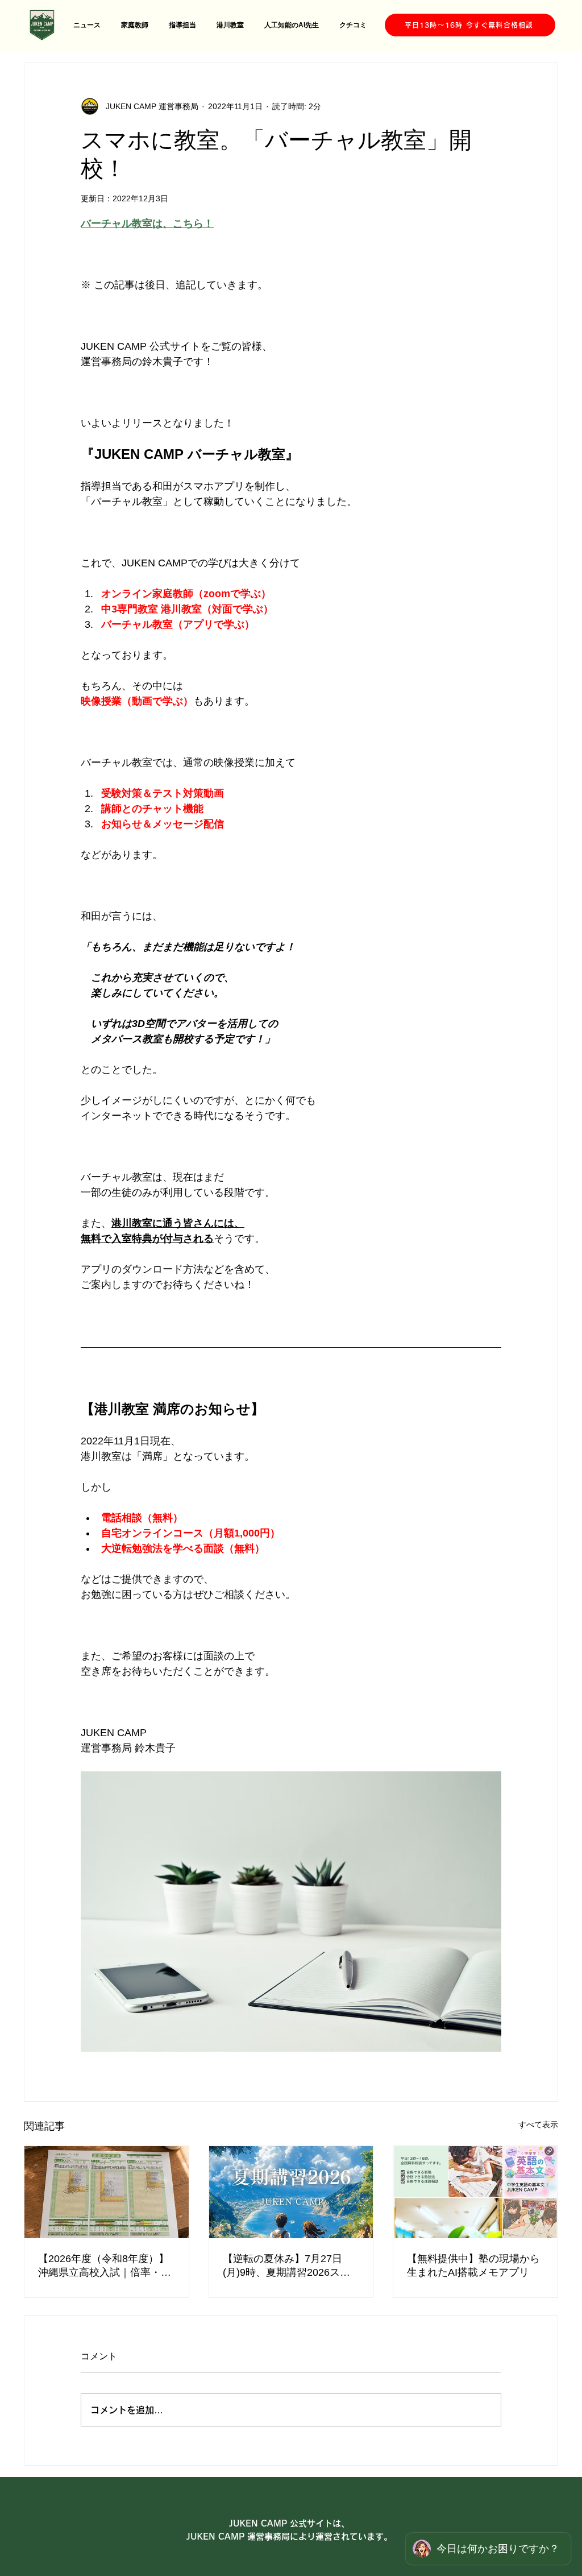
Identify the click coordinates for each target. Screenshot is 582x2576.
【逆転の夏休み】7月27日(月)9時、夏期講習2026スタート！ (286, 2266)
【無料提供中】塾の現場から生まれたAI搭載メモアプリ (473, 2266)
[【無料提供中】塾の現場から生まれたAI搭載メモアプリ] (475, 2192)
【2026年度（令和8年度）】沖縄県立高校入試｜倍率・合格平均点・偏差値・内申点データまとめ (105, 2266)
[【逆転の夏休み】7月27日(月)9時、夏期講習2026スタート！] (291, 2192)
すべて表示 (538, 2124)
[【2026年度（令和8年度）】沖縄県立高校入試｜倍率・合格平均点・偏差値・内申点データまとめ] (107, 2192)
